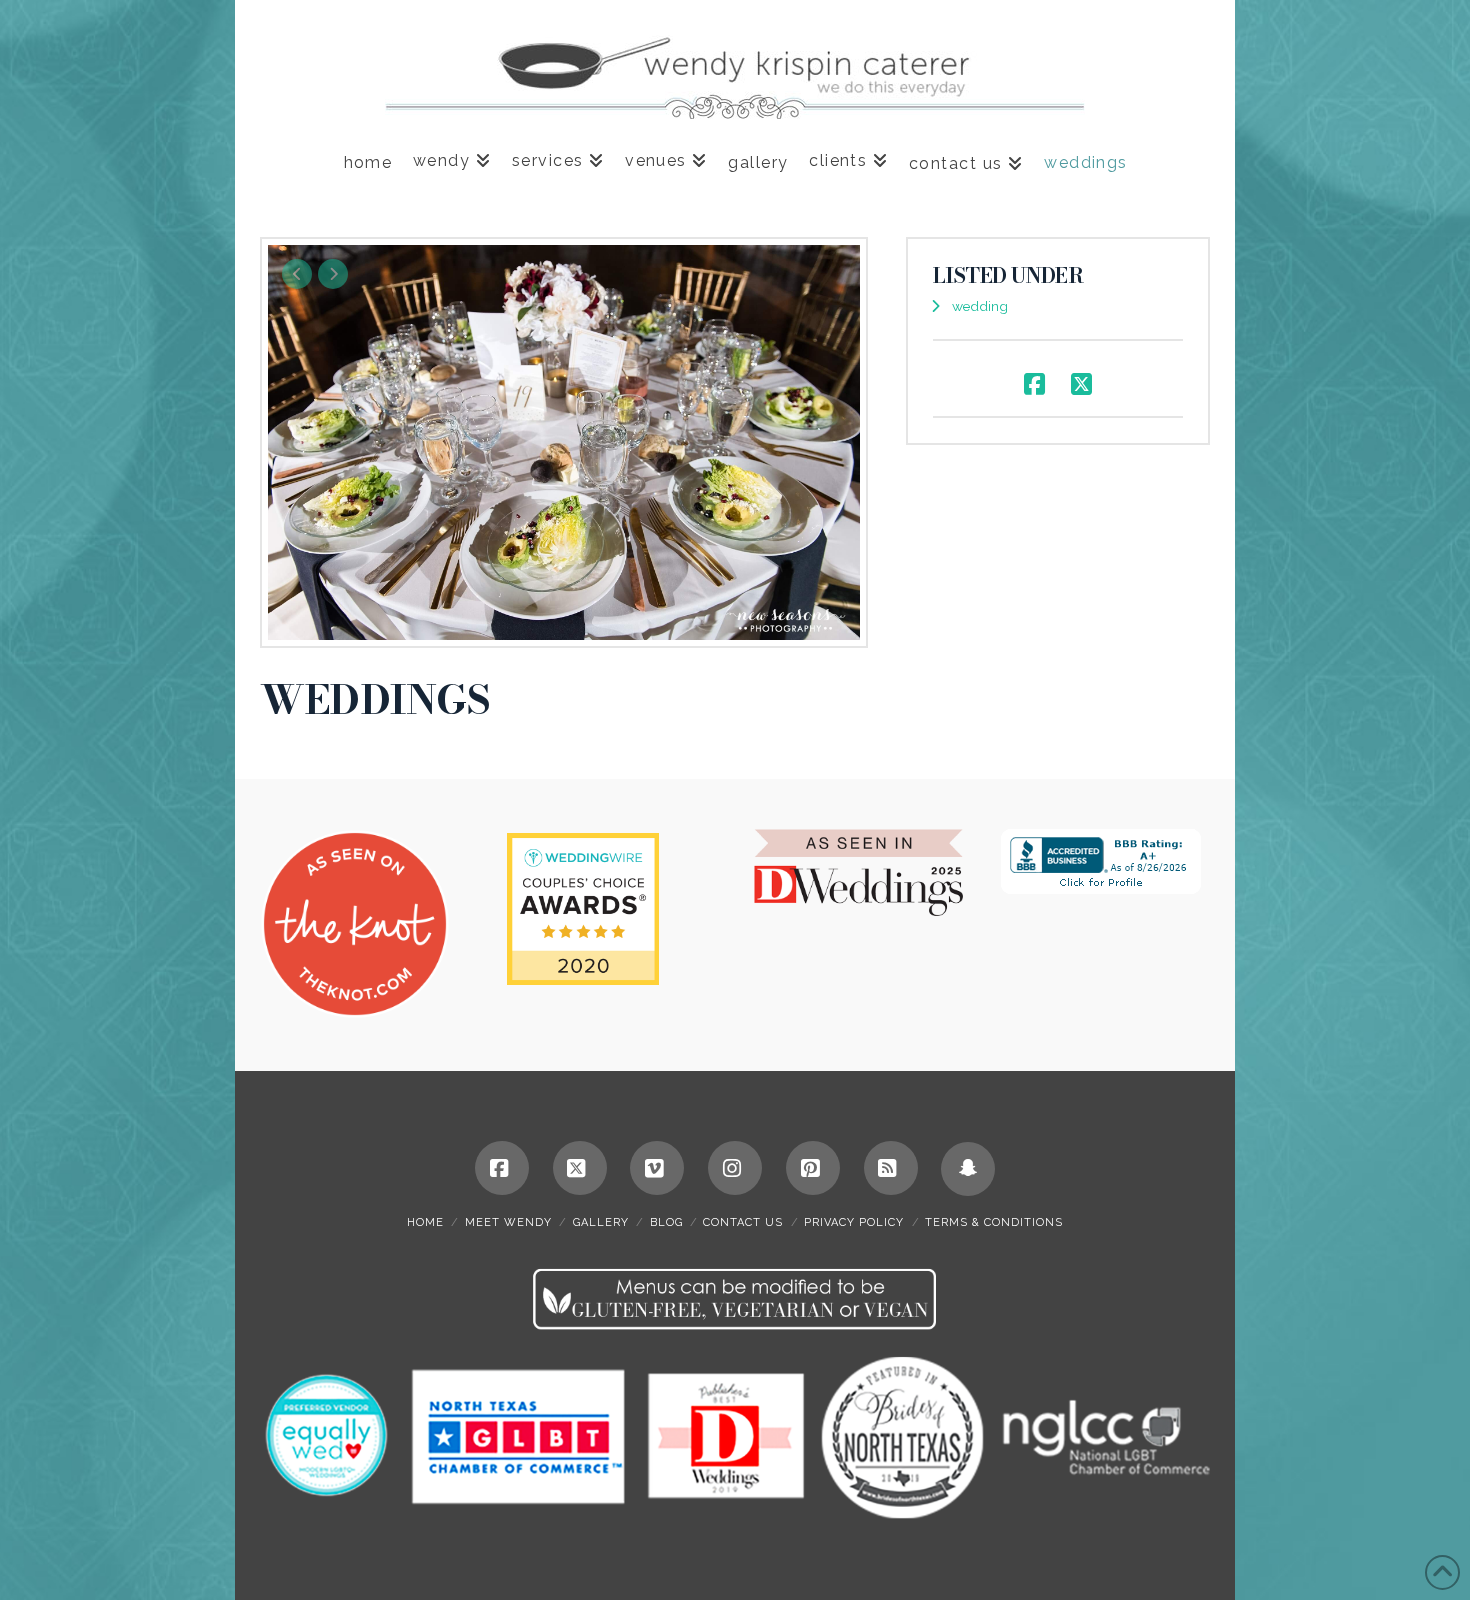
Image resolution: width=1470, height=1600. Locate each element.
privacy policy (854, 1222)
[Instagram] (735, 1168)
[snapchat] (968, 1169)
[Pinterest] (813, 1168)
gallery (601, 1222)
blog (666, 1222)
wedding (980, 306)
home (425, 1222)
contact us (743, 1222)
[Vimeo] (657, 1168)
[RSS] (891, 1168)
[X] (580, 1168)
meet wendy (508, 1222)
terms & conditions (994, 1222)
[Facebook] (502, 1168)
